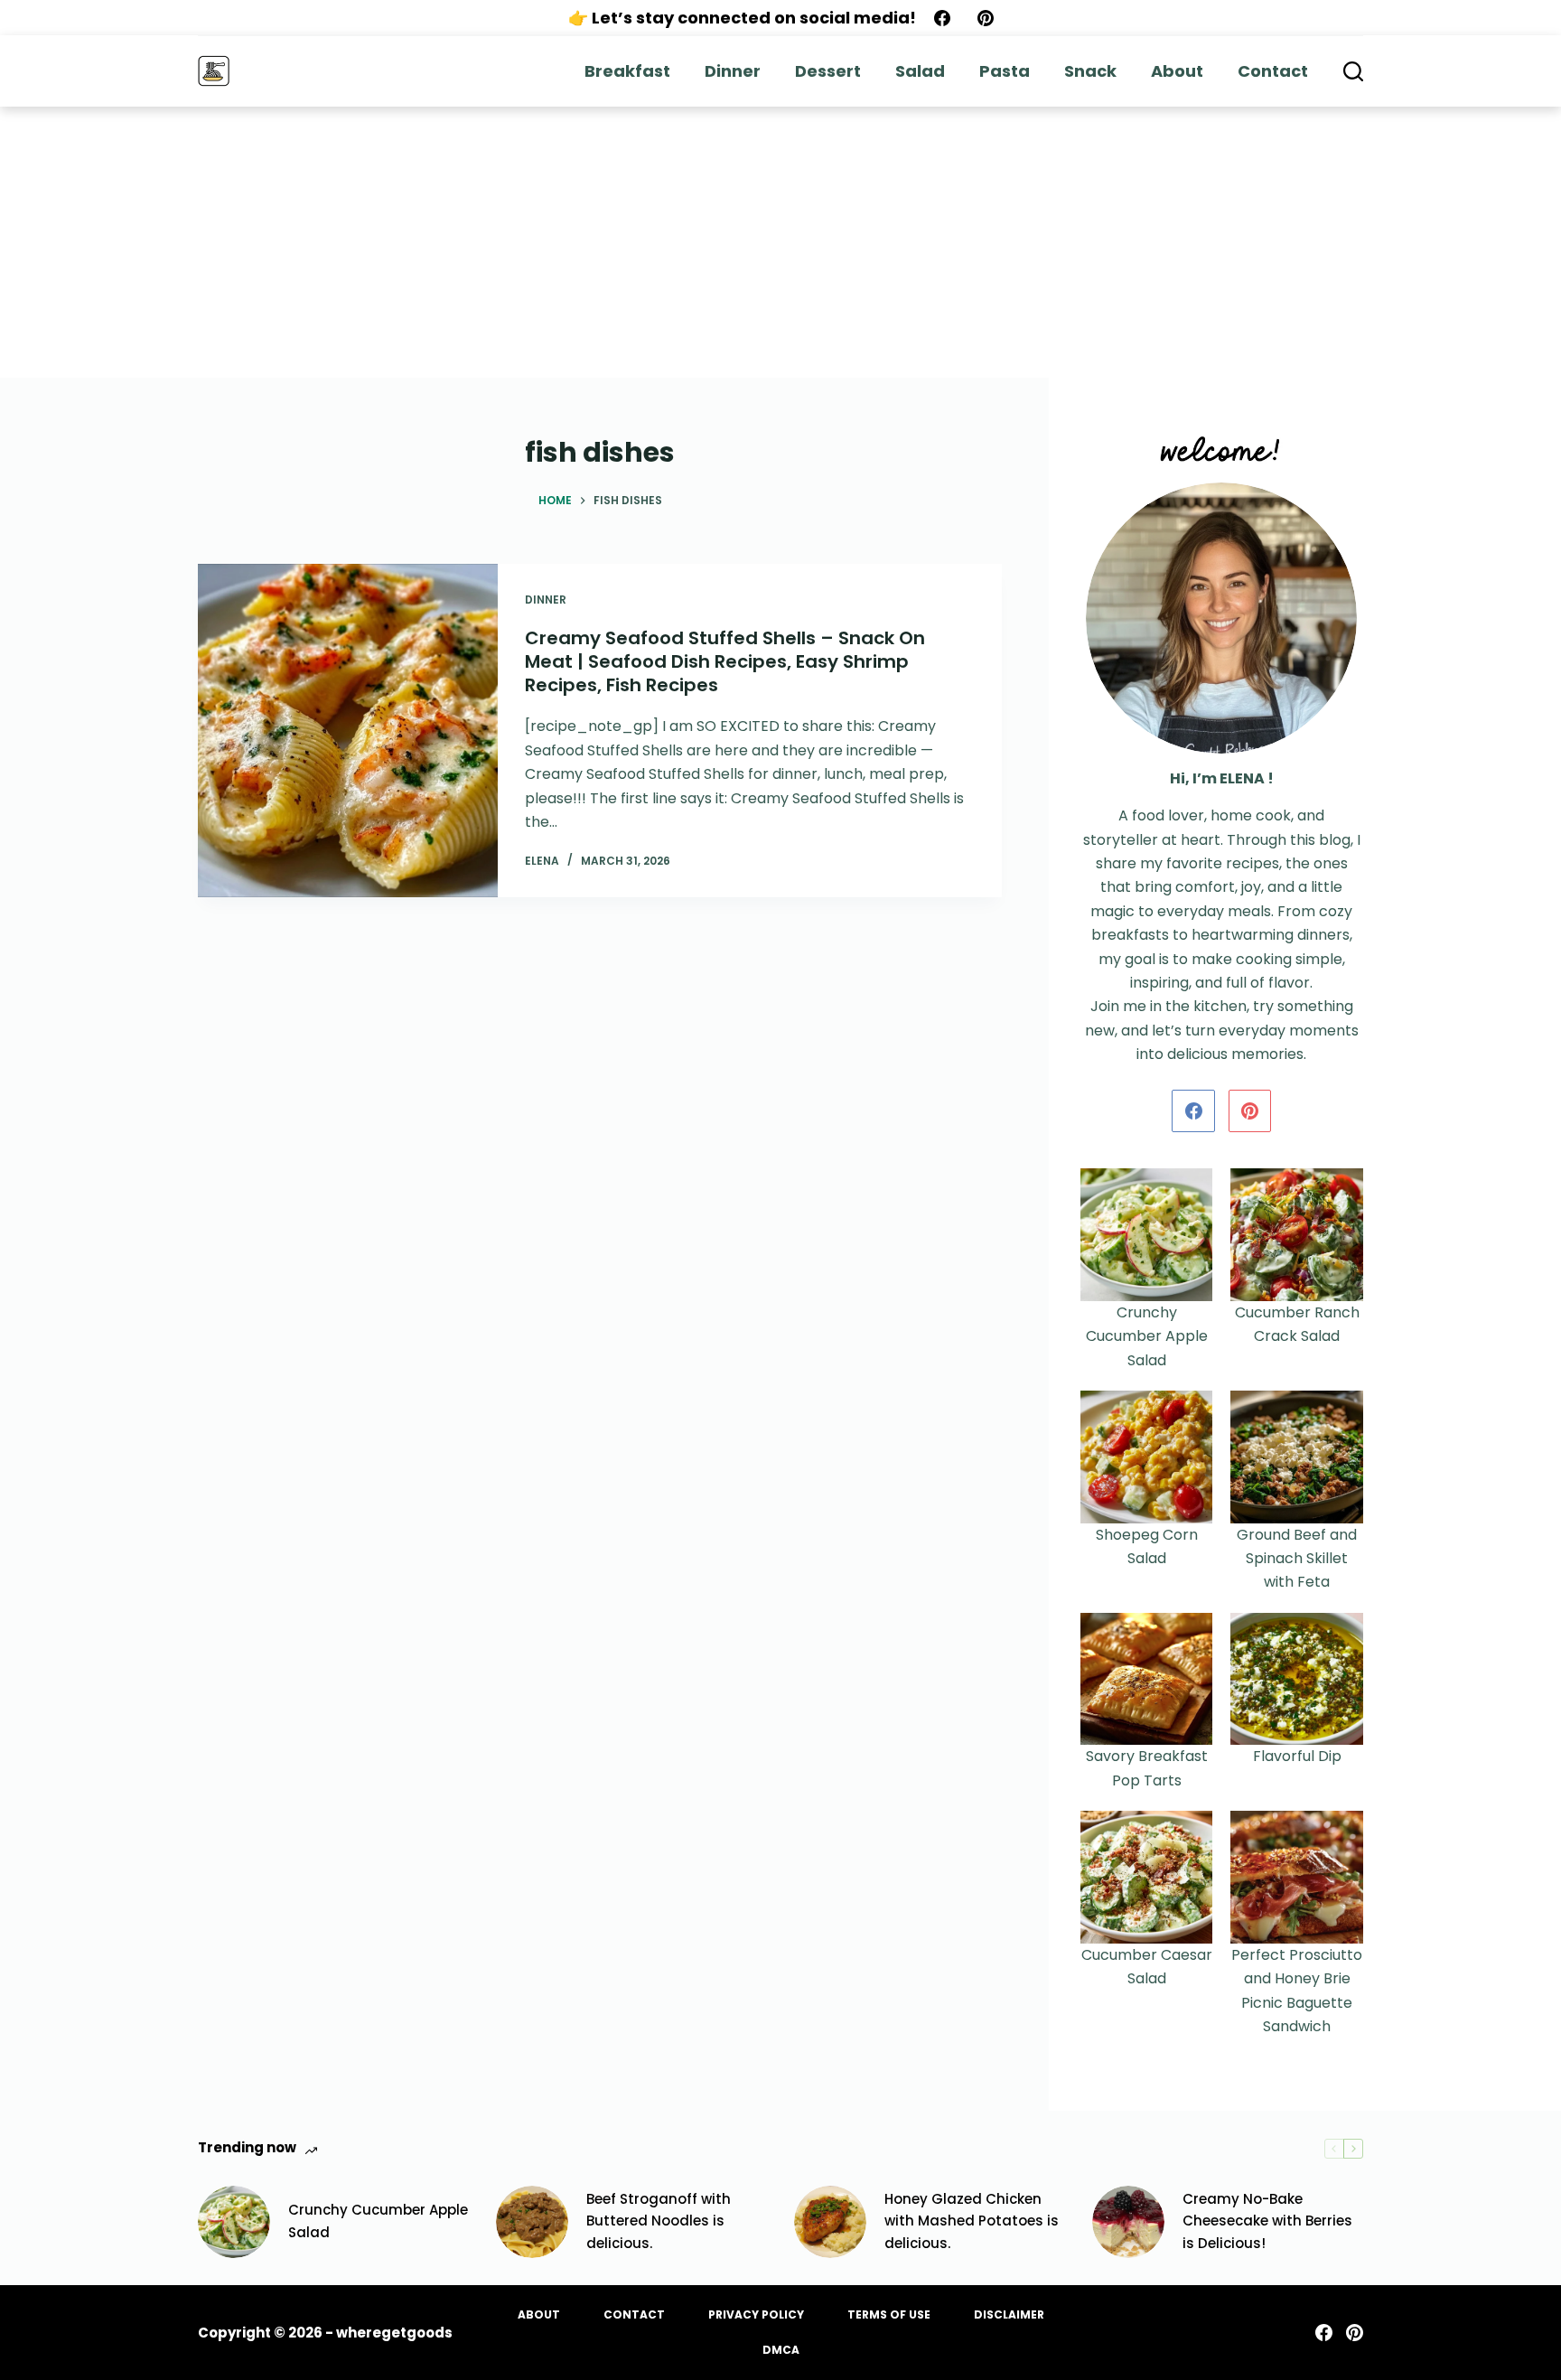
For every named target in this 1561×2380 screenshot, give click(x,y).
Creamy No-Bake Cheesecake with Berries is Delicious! (1267, 2221)
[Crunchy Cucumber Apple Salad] (234, 2222)
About (1177, 71)
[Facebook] (942, 18)
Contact (1273, 71)
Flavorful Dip (1297, 1756)
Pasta (1005, 71)
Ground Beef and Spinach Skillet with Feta (1297, 1559)
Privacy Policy (756, 2315)
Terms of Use (889, 2315)
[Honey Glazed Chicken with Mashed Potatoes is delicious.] (830, 2222)
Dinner (733, 71)
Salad (920, 71)
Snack (1090, 71)
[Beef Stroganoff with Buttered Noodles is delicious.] (532, 2222)
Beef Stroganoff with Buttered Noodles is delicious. (659, 2221)
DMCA (781, 2350)
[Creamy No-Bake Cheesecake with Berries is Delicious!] (1128, 2222)
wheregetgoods (394, 2333)
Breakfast (627, 71)
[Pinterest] (986, 18)
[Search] (1353, 71)
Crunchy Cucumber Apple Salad (1147, 1336)
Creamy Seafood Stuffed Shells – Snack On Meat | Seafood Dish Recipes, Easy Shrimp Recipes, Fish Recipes (725, 661)
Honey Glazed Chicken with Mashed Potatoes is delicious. (972, 2221)
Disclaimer (1009, 2315)
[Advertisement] (780, 242)
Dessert (828, 71)
